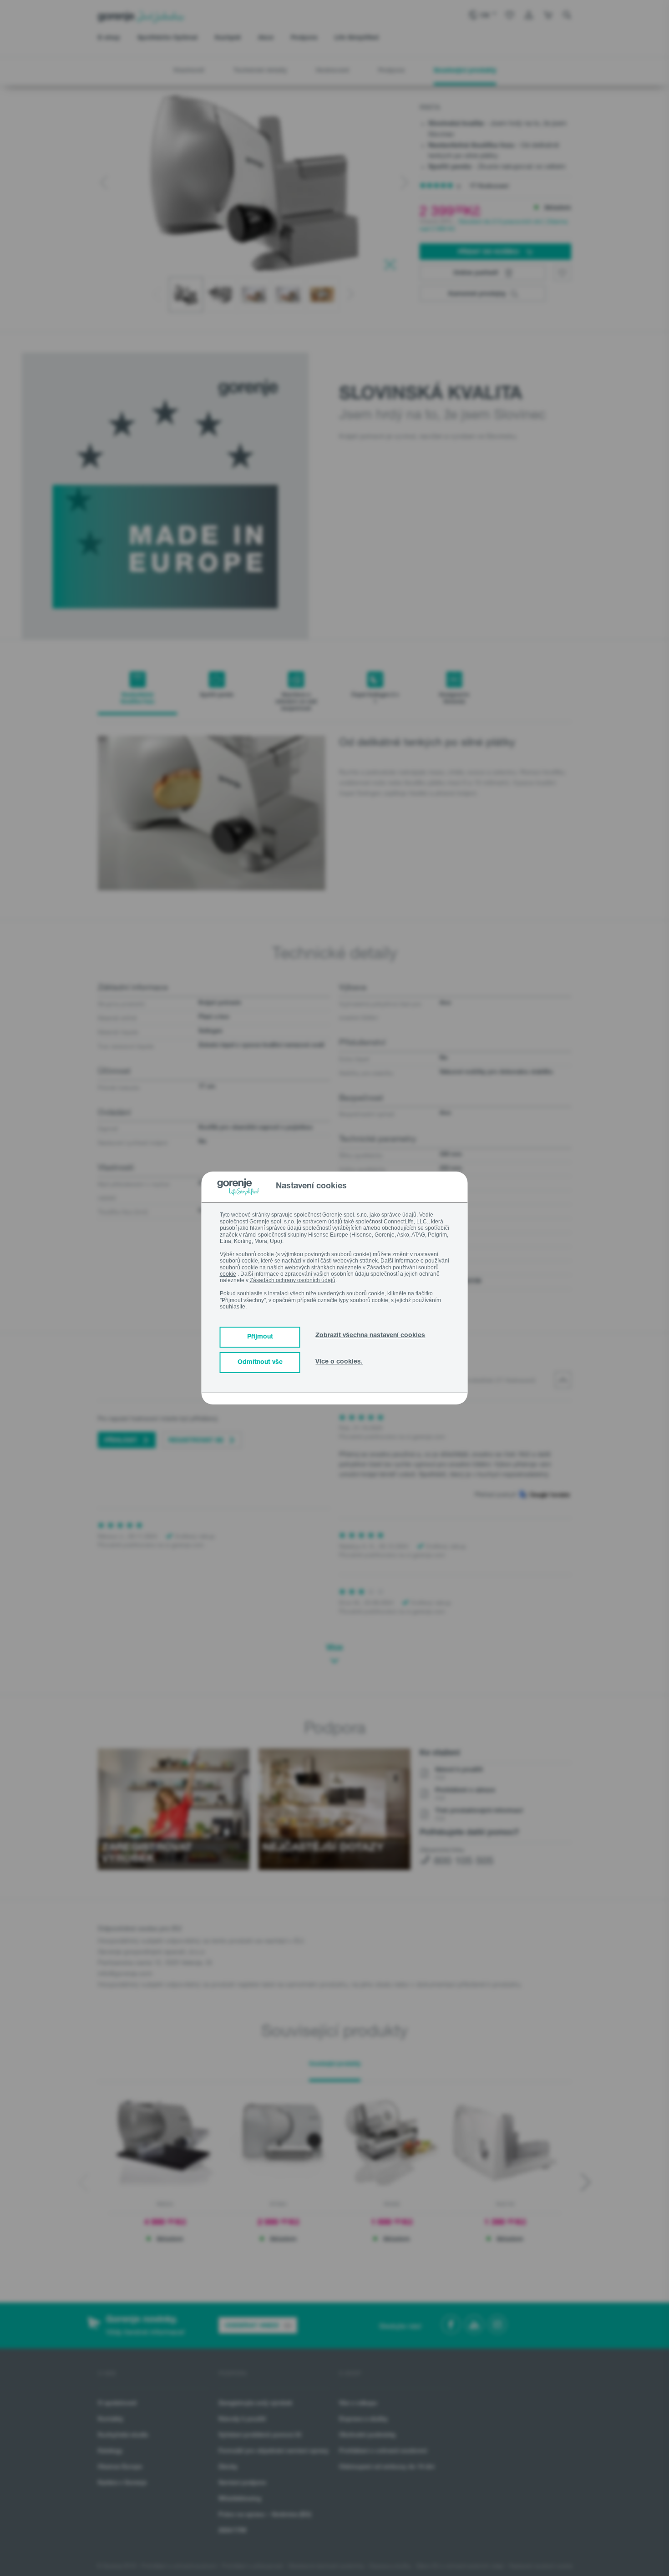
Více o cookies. (339, 1362)
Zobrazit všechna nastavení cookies (370, 1336)
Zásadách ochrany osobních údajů (293, 1280)
